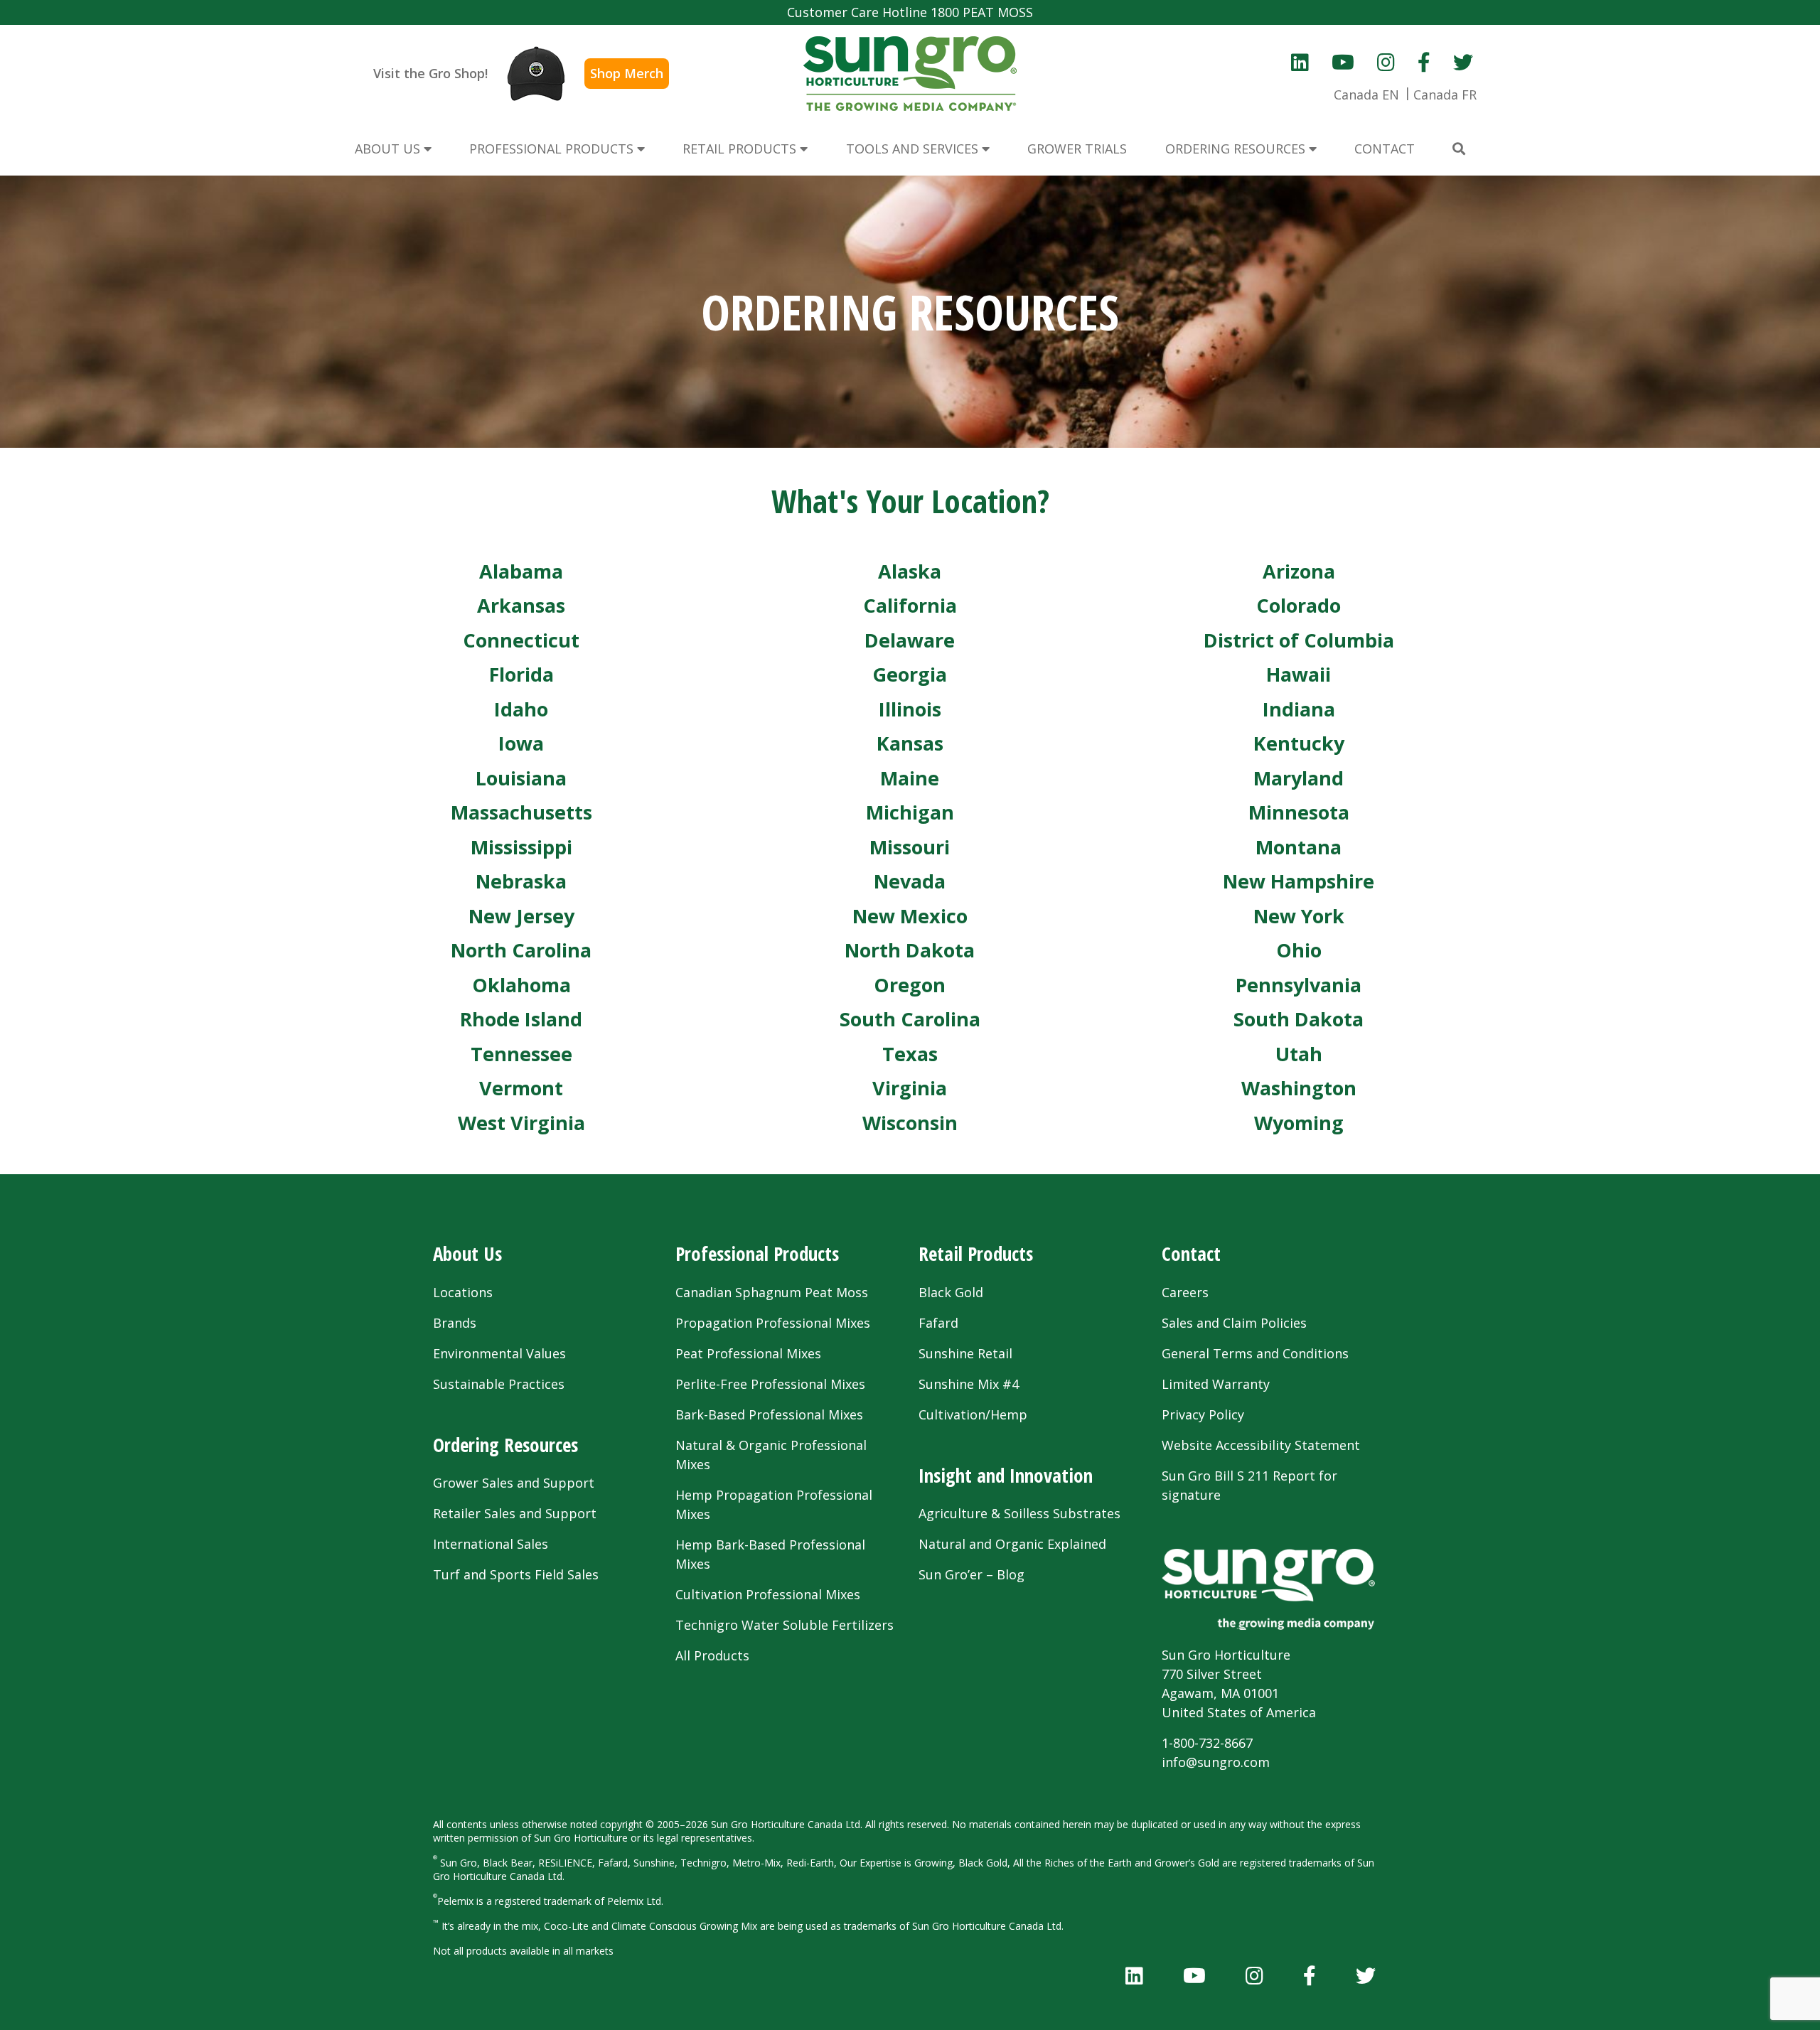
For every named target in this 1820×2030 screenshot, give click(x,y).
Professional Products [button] (553, 149)
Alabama (521, 571)
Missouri (910, 847)
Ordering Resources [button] (1237, 149)
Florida (521, 674)
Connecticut (521, 640)
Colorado (1299, 605)
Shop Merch (627, 73)
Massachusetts (521, 812)
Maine (910, 778)
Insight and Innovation (1006, 1475)
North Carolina (521, 950)
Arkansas (521, 605)
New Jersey (521, 916)
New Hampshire (1299, 881)
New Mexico (910, 916)
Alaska (910, 571)
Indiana (1299, 709)
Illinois (910, 709)
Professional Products (757, 1253)
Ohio (1299, 950)
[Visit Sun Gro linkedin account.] (1300, 62)
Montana (1299, 847)
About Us (467, 1253)
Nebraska (521, 881)
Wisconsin (910, 1123)
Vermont (521, 1088)
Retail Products (976, 1253)
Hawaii (1299, 674)
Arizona (1299, 571)
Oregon (910, 985)
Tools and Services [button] (914, 149)
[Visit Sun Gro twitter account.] (1463, 62)
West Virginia (521, 1123)
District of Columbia (1299, 640)
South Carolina (910, 1019)
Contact (1191, 1253)
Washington (1299, 1088)
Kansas (910, 743)
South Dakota (1299, 1019)
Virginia (910, 1088)
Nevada (910, 881)
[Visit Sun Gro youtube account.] (1343, 62)
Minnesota (1299, 812)
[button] (1459, 149)
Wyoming (1299, 1123)
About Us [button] (389, 149)
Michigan (910, 812)
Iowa (521, 743)
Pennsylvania (1299, 985)
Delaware (910, 640)
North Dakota (910, 950)
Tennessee (521, 1054)
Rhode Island (521, 1019)
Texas (910, 1054)
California (910, 605)
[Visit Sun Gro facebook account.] (1424, 62)
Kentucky (1299, 743)
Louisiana (521, 778)
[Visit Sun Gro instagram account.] (1386, 62)
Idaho (521, 709)
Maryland (1299, 778)
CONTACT (1385, 149)
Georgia (910, 674)
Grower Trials (1077, 149)
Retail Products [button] (741, 149)
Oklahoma (521, 985)
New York (1299, 916)
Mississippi (521, 847)
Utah (1299, 1054)
